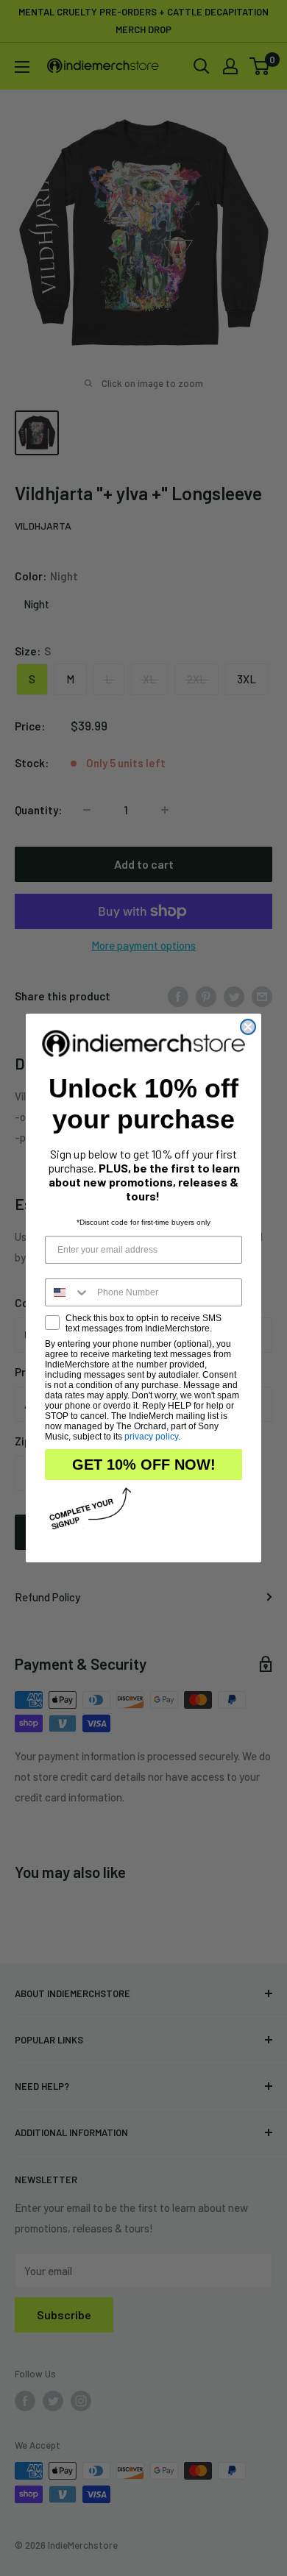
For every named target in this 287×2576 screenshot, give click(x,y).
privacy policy (151, 1437)
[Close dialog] (248, 1027)
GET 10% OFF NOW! (144, 1465)
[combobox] (68, 1292)
